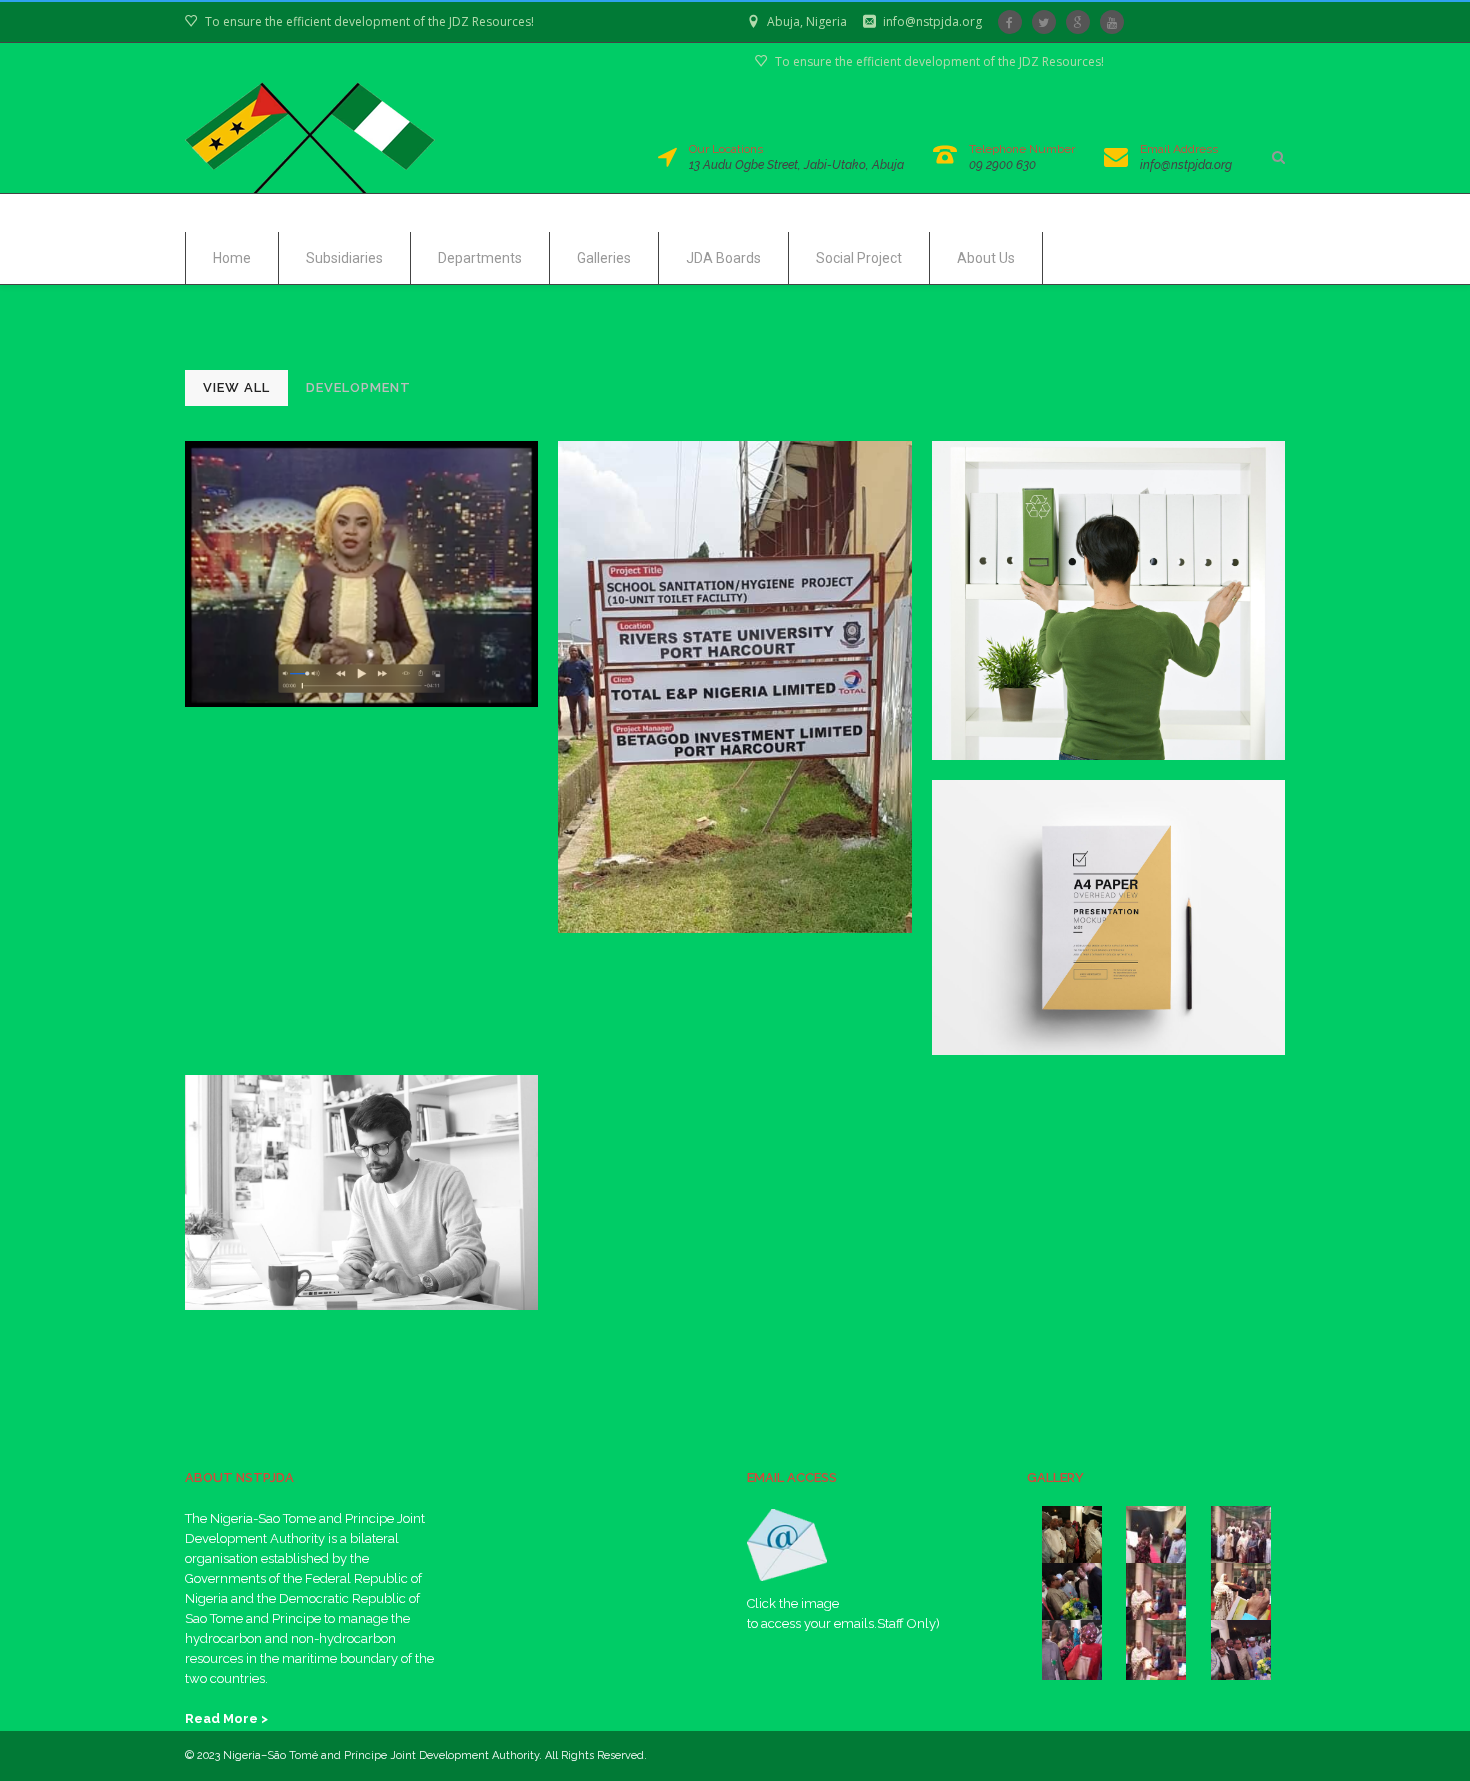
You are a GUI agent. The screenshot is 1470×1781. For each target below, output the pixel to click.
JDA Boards (723, 258)
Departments (480, 258)
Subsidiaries (344, 258)
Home (232, 258)
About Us (986, 258)
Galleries (604, 258)
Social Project (859, 258)
